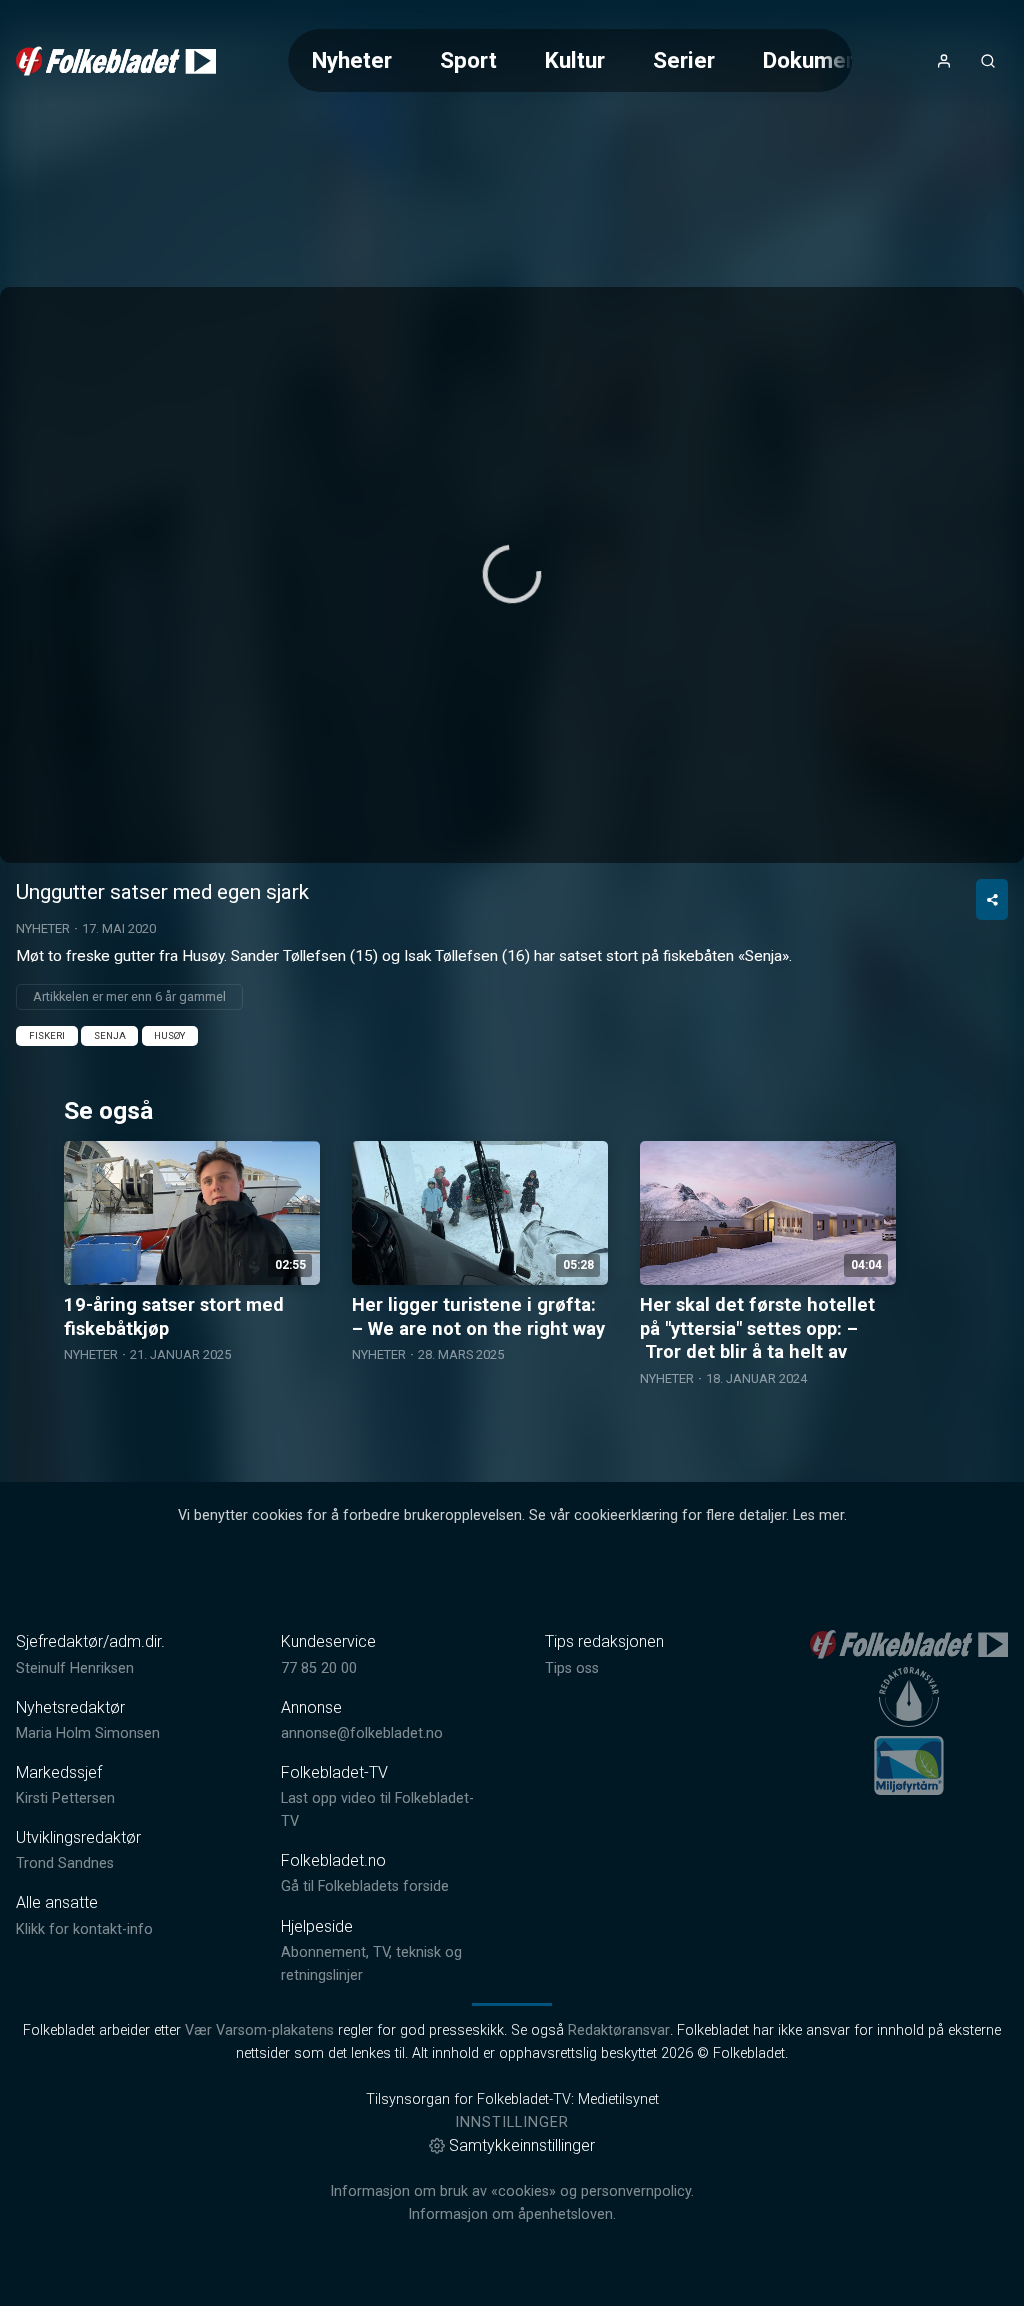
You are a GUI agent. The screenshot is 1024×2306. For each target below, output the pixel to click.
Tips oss (572, 1668)
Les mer (818, 1515)
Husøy (169, 1035)
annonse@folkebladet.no (362, 1733)
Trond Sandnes (65, 1863)
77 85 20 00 (319, 1668)
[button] (512, 574)
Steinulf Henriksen (75, 1668)
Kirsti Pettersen (65, 1798)
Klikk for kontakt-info (84, 1929)
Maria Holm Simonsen (88, 1733)
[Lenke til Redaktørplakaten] (909, 1697)
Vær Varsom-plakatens (259, 2030)
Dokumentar (824, 60)
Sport (468, 60)
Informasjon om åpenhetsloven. (512, 2214)
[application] (512, 575)
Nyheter (352, 60)
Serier (684, 60)
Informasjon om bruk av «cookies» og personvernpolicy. (512, 2191)
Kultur (575, 60)
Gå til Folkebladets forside (365, 1886)
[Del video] (992, 899)
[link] (116, 61)
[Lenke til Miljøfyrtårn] (909, 1765)
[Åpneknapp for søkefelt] (988, 61)
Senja (110, 1035)
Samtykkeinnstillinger (522, 2145)
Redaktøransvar (619, 2030)
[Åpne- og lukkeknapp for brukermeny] (944, 61)
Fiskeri (47, 1035)
